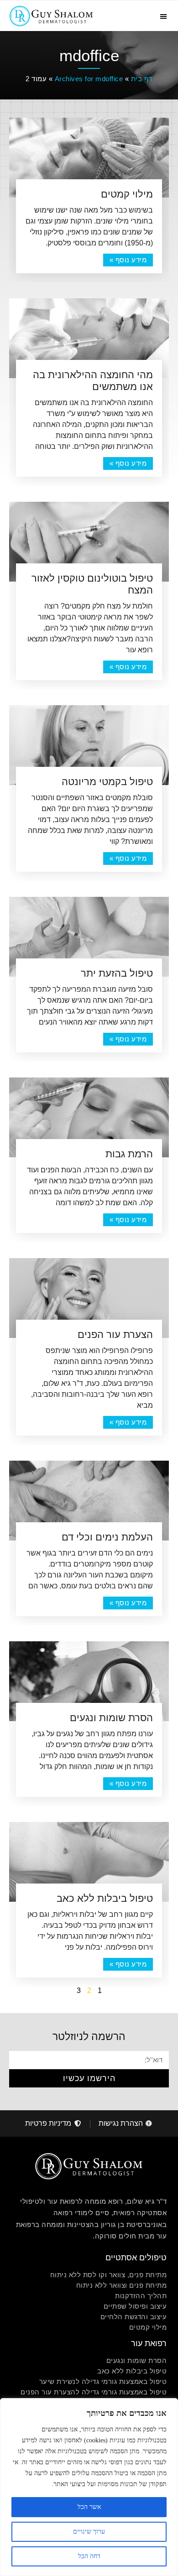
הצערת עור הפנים (115, 1335)
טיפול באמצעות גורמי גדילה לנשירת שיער (103, 2381)
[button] (163, 16)
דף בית (142, 79)
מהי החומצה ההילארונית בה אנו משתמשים (93, 381)
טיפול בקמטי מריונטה (107, 782)
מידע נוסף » (128, 260)
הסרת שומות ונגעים (111, 1718)
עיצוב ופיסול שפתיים (135, 2306)
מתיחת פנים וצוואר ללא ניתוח (122, 2285)
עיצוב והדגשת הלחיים (134, 2317)
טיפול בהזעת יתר (117, 973)
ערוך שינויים (89, 2532)
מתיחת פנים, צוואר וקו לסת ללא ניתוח (109, 2275)
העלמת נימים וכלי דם (107, 1537)
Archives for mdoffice (89, 79)
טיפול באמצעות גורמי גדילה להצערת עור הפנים (94, 2392)
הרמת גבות (129, 1154)
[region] (89, 2487)
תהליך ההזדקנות (141, 2296)
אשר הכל (89, 2507)
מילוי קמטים (127, 194)
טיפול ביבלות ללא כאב (105, 1898)
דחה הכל (89, 2556)
